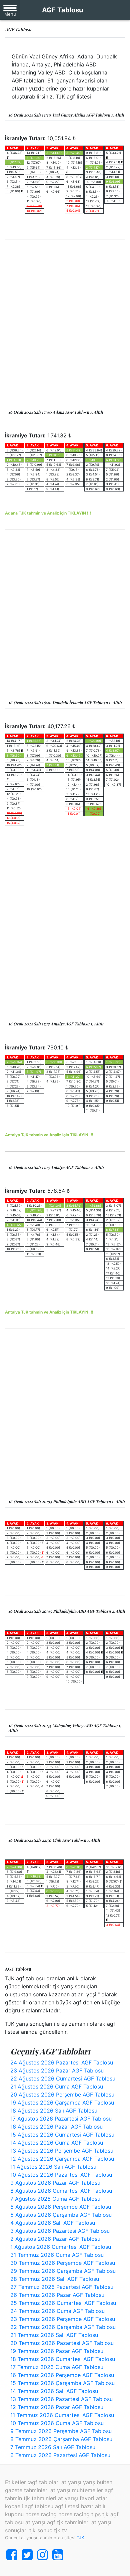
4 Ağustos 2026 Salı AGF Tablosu (53, 2223)
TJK (80, 2538)
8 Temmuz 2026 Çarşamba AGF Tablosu (61, 2439)
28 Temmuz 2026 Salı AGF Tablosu (55, 2279)
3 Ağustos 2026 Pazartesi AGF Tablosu (60, 2231)
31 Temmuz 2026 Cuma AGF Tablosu (57, 2255)
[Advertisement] (65, 325)
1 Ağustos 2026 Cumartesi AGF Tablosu (61, 2247)
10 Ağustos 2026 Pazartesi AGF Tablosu (61, 2175)
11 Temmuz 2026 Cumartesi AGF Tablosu (62, 2415)
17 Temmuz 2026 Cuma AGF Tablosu (57, 2367)
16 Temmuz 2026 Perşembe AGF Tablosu (62, 2375)
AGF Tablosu (62, 10)
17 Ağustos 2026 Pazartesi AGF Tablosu (61, 2119)
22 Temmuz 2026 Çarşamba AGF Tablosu (63, 2327)
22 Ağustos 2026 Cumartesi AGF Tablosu (63, 2078)
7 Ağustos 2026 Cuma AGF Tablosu (55, 2199)
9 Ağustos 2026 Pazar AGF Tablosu (55, 2183)
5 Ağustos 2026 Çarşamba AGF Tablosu (61, 2215)
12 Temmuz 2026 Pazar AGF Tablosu (57, 2407)
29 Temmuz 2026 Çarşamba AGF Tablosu (63, 2271)
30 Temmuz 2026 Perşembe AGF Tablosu (63, 2263)
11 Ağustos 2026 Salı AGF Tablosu (53, 2167)
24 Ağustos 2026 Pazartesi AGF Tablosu (62, 2062)
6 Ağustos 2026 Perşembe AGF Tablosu (61, 2207)
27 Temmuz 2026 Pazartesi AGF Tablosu (62, 2287)
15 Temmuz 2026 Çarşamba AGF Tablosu (62, 2383)
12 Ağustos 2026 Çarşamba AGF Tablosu (62, 2159)
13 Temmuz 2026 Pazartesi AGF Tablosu (61, 2399)
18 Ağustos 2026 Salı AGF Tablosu (54, 2111)
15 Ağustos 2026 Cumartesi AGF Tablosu (62, 2135)
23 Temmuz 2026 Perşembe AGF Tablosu (63, 2319)
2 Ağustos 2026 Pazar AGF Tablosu (55, 2239)
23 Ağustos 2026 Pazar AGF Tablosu (57, 2070)
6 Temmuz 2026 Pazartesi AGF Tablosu (60, 2455)
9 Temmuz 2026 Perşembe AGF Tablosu (61, 2431)
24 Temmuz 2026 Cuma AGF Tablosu (57, 2311)
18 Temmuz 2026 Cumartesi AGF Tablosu (63, 2359)
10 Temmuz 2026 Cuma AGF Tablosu (57, 2423)
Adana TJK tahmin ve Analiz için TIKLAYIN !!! (48, 513)
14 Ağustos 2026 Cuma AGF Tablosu (57, 2143)
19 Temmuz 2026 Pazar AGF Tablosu (57, 2351)
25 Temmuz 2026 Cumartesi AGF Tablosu (63, 2303)
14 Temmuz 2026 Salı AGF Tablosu (54, 2391)
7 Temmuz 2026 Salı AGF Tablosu (53, 2447)
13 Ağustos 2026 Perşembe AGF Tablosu (62, 2151)
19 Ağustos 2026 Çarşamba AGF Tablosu (62, 2103)
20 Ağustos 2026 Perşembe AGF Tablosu (62, 2095)
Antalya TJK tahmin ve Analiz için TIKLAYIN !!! (49, 1135)
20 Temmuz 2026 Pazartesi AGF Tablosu (62, 2343)
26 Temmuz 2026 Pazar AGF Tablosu (57, 2295)
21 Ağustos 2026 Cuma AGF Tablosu (57, 2087)
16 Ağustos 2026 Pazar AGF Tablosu (56, 2127)
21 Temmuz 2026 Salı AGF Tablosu (54, 2335)
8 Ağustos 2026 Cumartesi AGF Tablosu (61, 2191)
